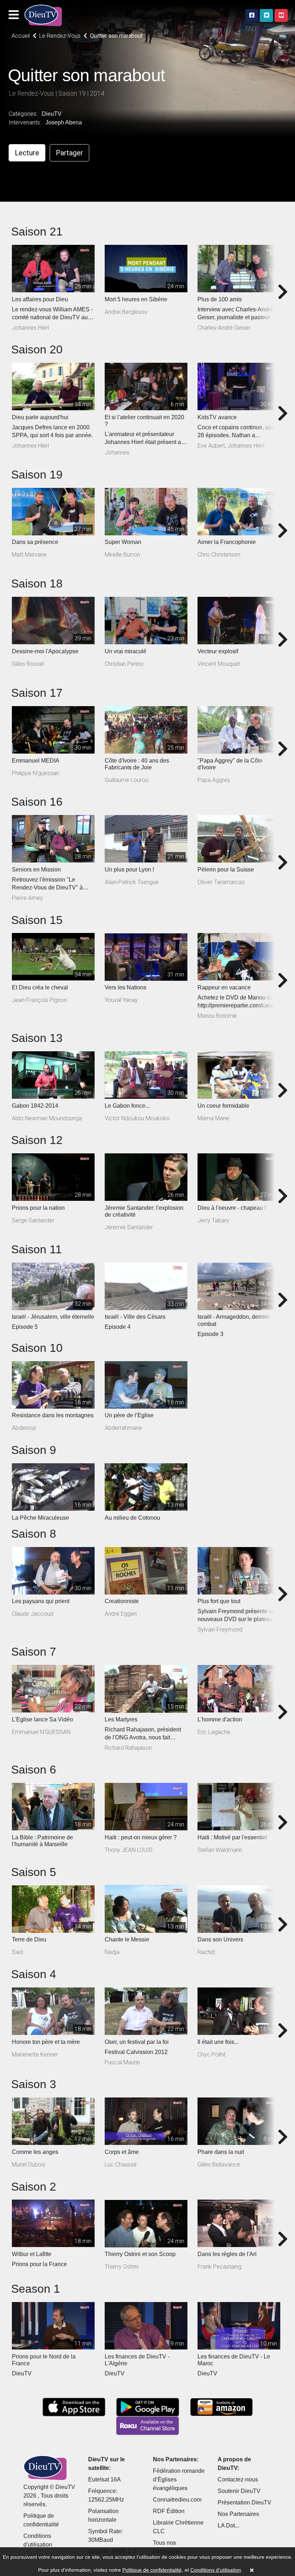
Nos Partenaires (238, 2514)
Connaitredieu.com (177, 2500)
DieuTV (52, 114)
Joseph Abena (64, 122)
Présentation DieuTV (244, 2502)
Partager (69, 153)
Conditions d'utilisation (216, 2570)
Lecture (27, 153)
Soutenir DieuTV (239, 2491)
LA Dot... (228, 2525)
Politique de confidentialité (152, 2570)
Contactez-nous (238, 2479)
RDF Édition (169, 2511)
